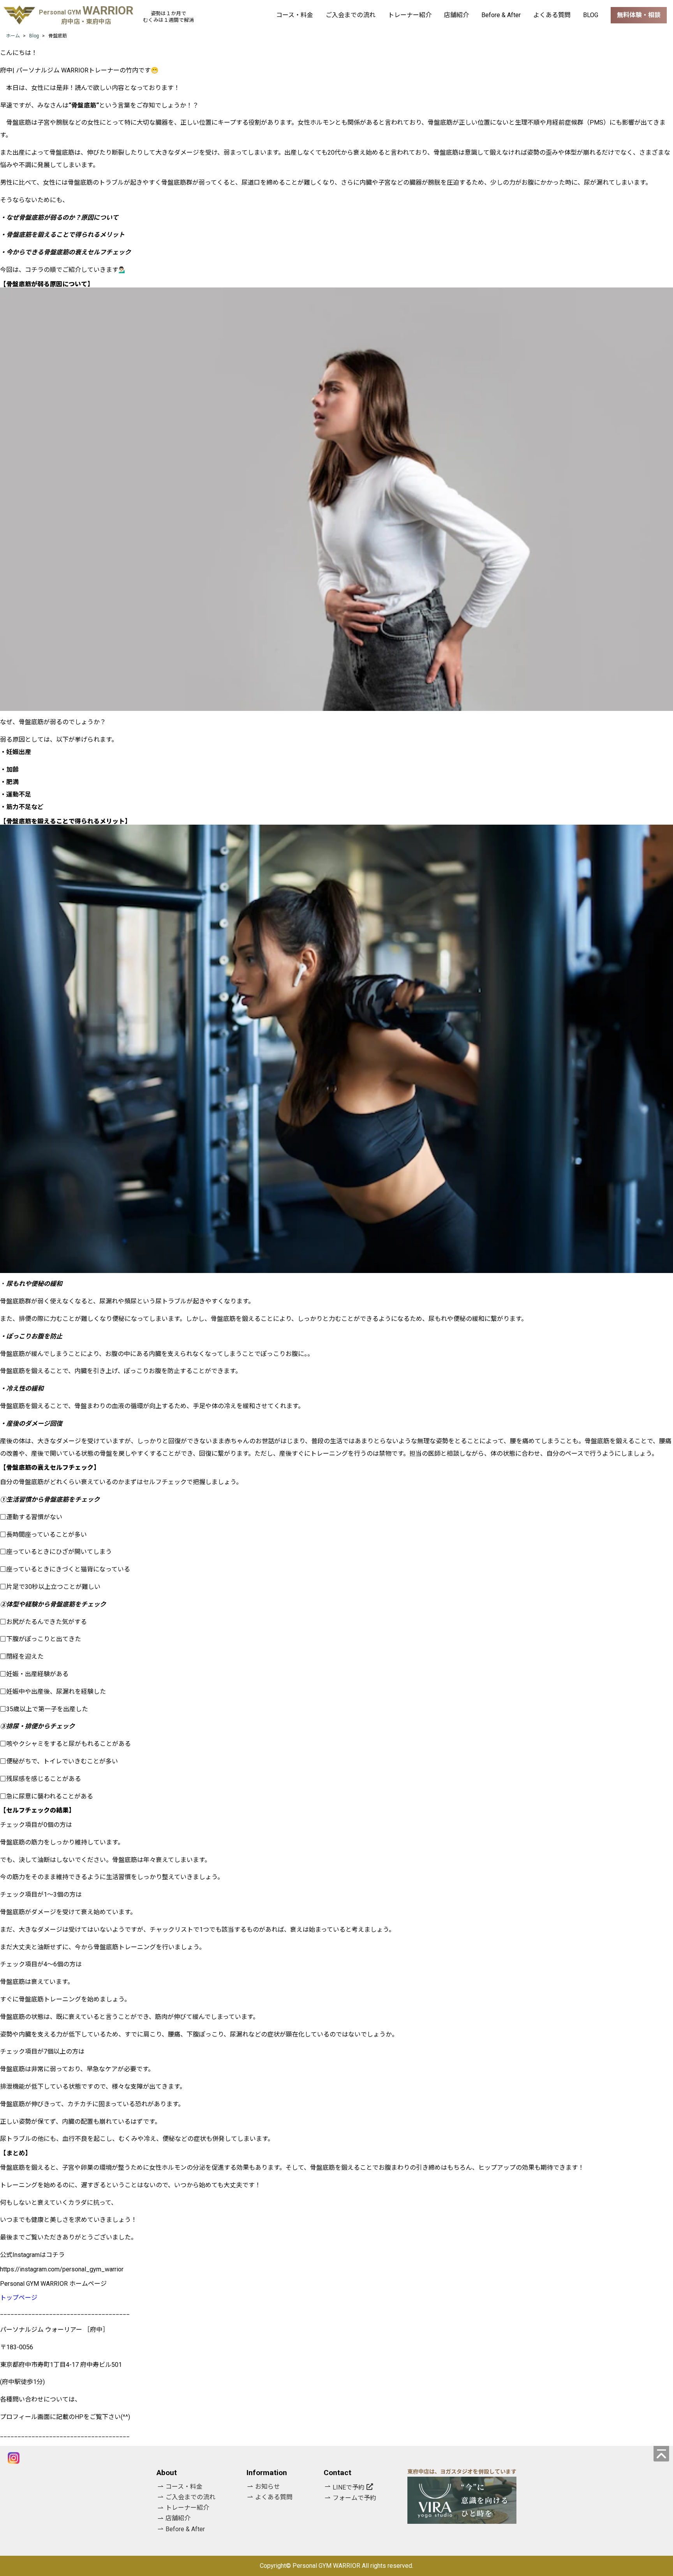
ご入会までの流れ (351, 15)
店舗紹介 (456, 15)
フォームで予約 (354, 2498)
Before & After (501, 15)
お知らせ (268, 2487)
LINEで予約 (349, 2487)
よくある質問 (552, 15)
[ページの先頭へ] (661, 2454)
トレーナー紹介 (410, 15)
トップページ (19, 2298)
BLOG (591, 15)
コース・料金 (295, 15)
